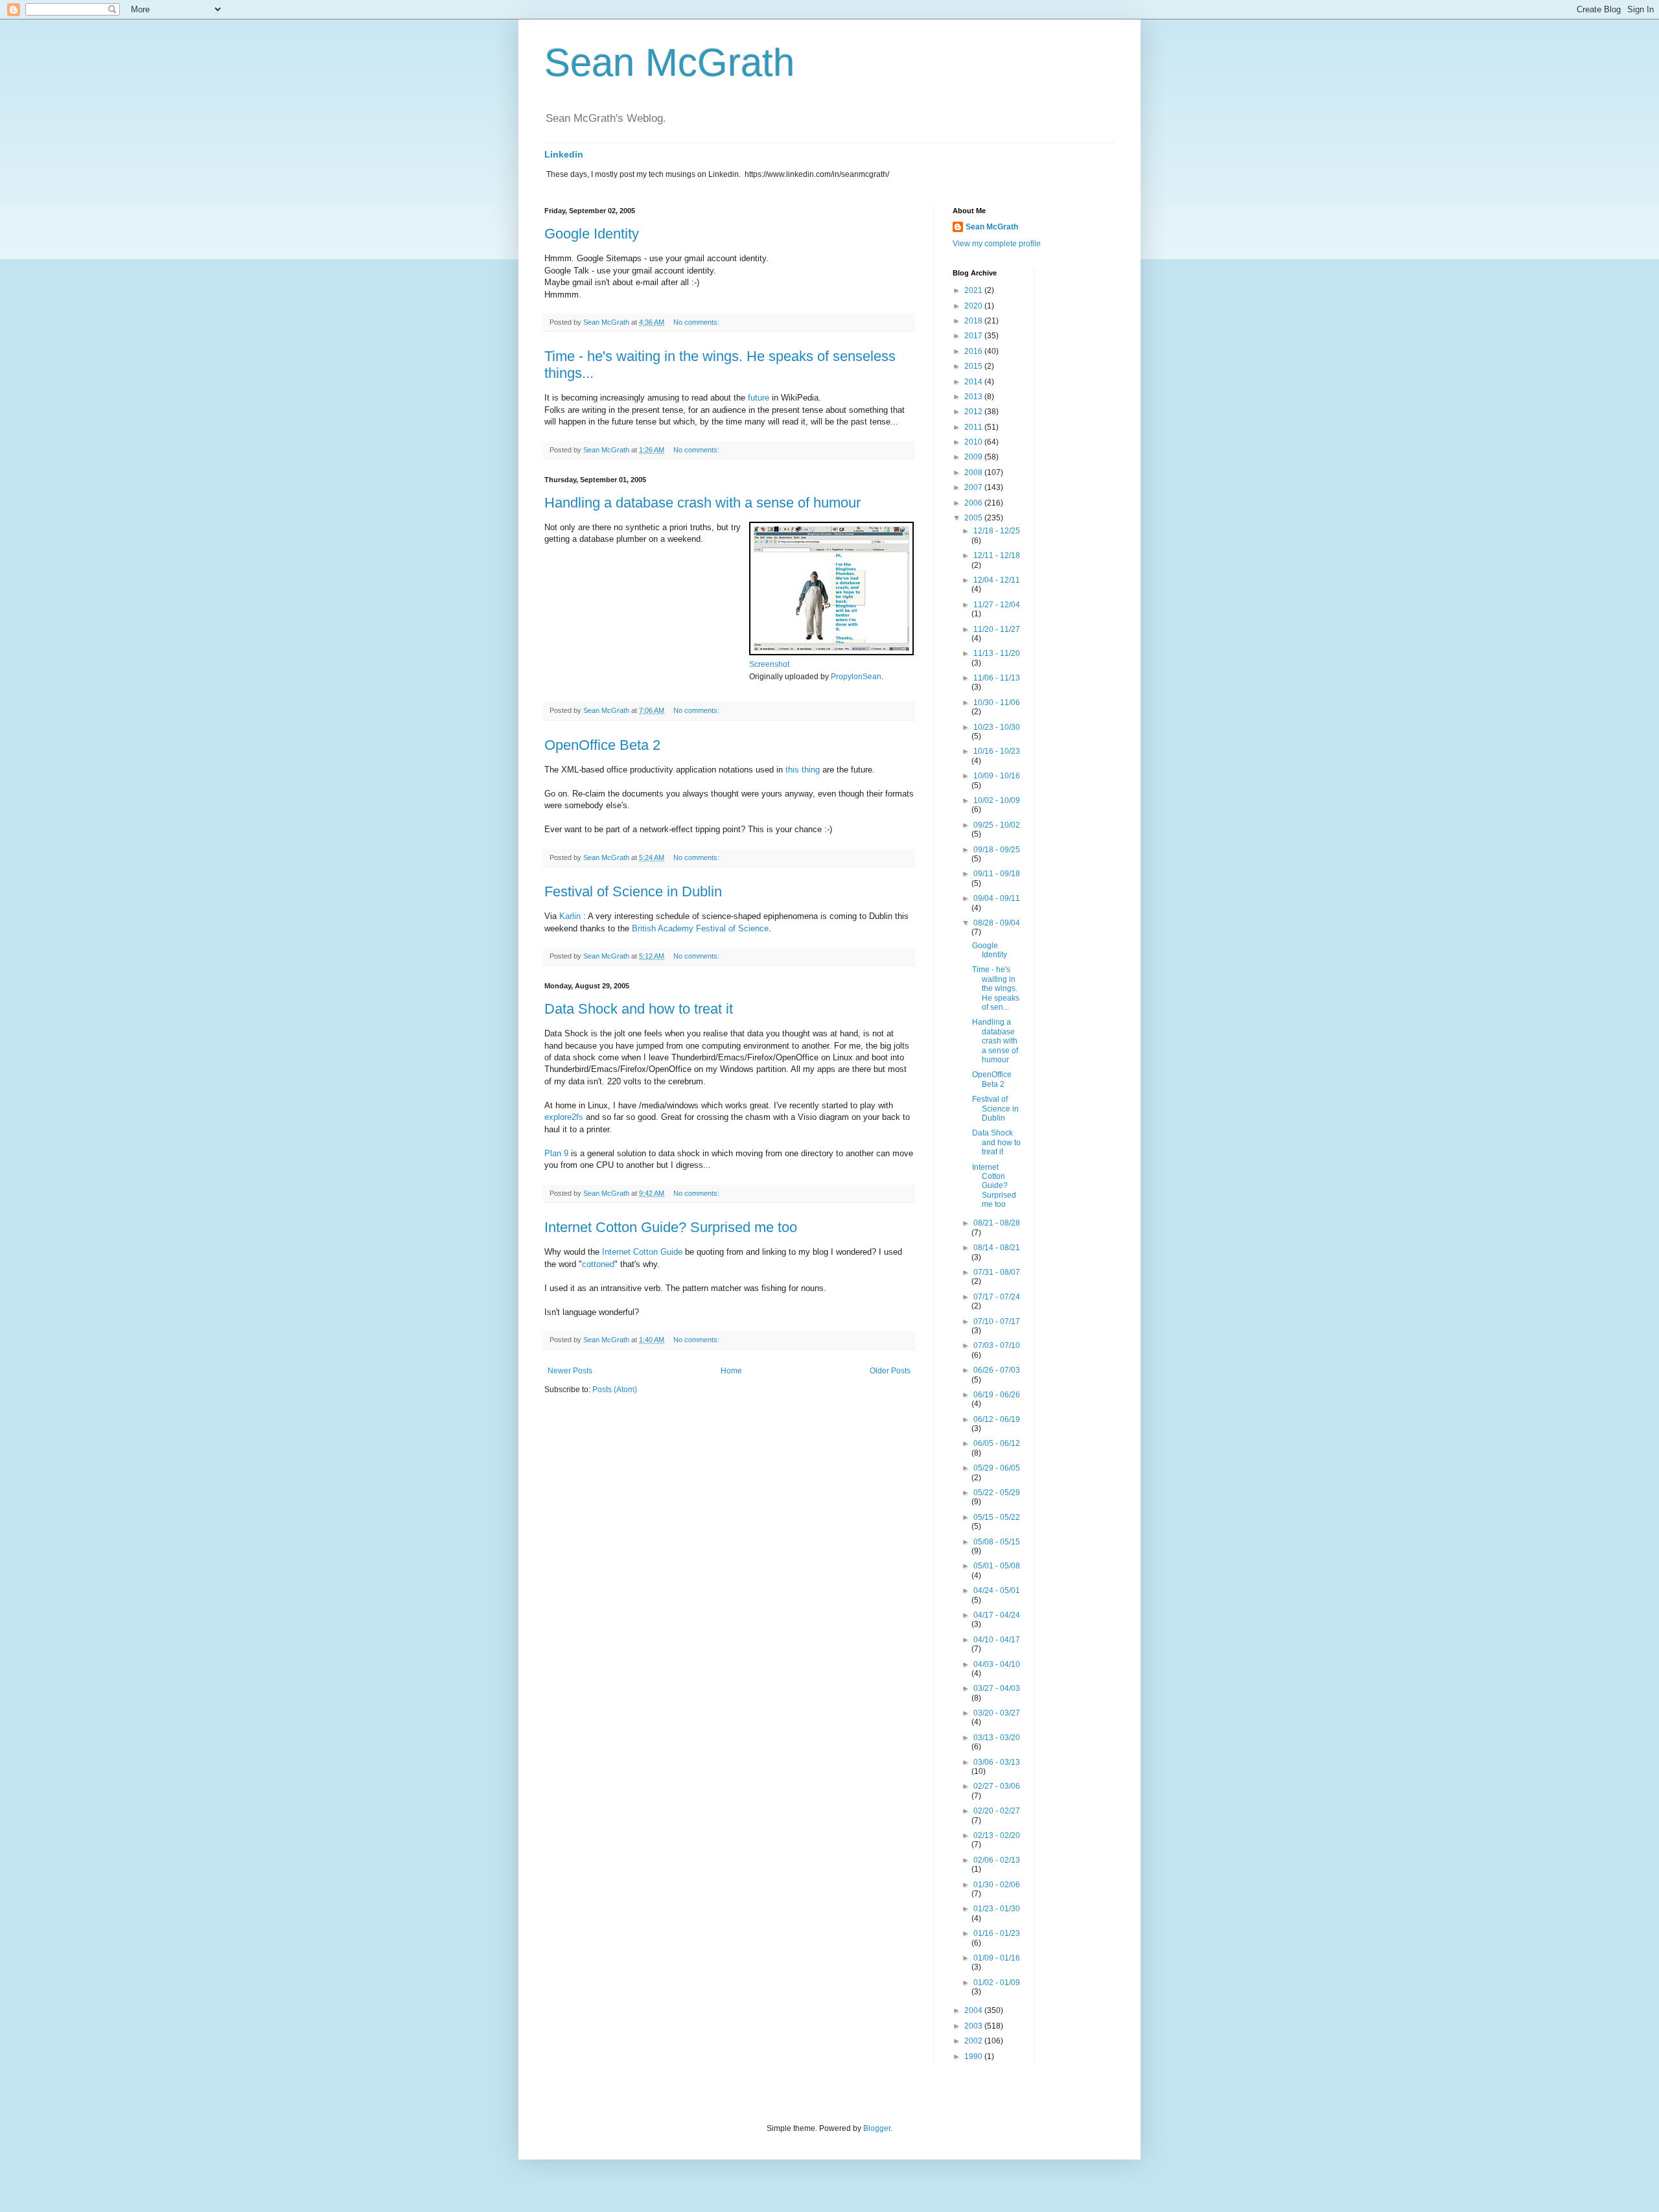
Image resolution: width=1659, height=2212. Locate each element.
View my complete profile (997, 244)
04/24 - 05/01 (997, 1590)
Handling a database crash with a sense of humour (702, 503)
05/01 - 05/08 (997, 1566)
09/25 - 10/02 (997, 825)
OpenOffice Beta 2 (602, 745)
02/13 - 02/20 (997, 1835)
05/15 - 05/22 (997, 1517)
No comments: (697, 322)
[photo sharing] (831, 652)
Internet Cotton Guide (642, 1252)
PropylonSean (856, 677)
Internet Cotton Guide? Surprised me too (671, 1227)
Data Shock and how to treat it (639, 1009)
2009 (974, 457)
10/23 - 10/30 (997, 727)
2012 (974, 412)
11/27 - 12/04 (997, 605)
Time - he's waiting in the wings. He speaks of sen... (996, 988)
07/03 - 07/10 (997, 1345)
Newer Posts (570, 1371)
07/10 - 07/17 (997, 1321)
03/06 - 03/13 (997, 1762)
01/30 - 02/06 (997, 1885)
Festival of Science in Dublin (633, 891)
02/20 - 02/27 (997, 1811)
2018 (974, 321)
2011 (974, 427)
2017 (974, 336)
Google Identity (592, 234)
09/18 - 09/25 (997, 850)
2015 (974, 366)
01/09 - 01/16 (997, 1958)
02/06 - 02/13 (997, 1860)
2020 (974, 306)
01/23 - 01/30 (997, 1909)
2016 (974, 351)
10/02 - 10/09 (997, 800)
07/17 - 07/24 (997, 1297)
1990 (974, 2056)
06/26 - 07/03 (997, 1370)
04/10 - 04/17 (997, 1640)
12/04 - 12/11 (997, 580)
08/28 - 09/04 (997, 923)
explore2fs (564, 1117)
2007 (974, 487)
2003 (974, 2026)
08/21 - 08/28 (997, 1223)
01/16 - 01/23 (997, 1933)
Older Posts (890, 1371)
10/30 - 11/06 (997, 703)
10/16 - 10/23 (997, 751)
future (759, 398)
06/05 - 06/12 (997, 1443)
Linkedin (564, 154)
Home (731, 1371)
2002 (974, 2041)
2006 (974, 503)
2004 (974, 2010)
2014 (974, 382)
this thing (803, 770)
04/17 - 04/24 (997, 1615)
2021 (974, 290)
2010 (974, 442)
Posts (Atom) (615, 1390)
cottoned (598, 1264)
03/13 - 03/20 (997, 1738)
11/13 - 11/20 (997, 653)
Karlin (570, 916)
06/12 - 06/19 (997, 1419)
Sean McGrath (669, 63)
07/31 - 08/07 (997, 1272)
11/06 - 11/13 (997, 678)
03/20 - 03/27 (997, 1713)
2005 (974, 518)
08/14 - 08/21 (997, 1248)
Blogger (877, 2128)
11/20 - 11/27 (997, 629)
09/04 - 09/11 (997, 898)
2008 (974, 472)
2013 (974, 397)
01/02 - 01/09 (997, 1983)
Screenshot (769, 664)
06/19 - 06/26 (997, 1395)
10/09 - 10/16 (997, 776)
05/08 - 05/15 (997, 1542)
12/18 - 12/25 (997, 531)
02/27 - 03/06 (997, 1786)
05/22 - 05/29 (997, 1493)
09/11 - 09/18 (997, 874)
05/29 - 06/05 (997, 1468)
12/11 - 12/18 (997, 555)
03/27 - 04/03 (997, 1688)
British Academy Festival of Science (700, 928)
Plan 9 (556, 1153)
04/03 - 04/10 (997, 1664)
